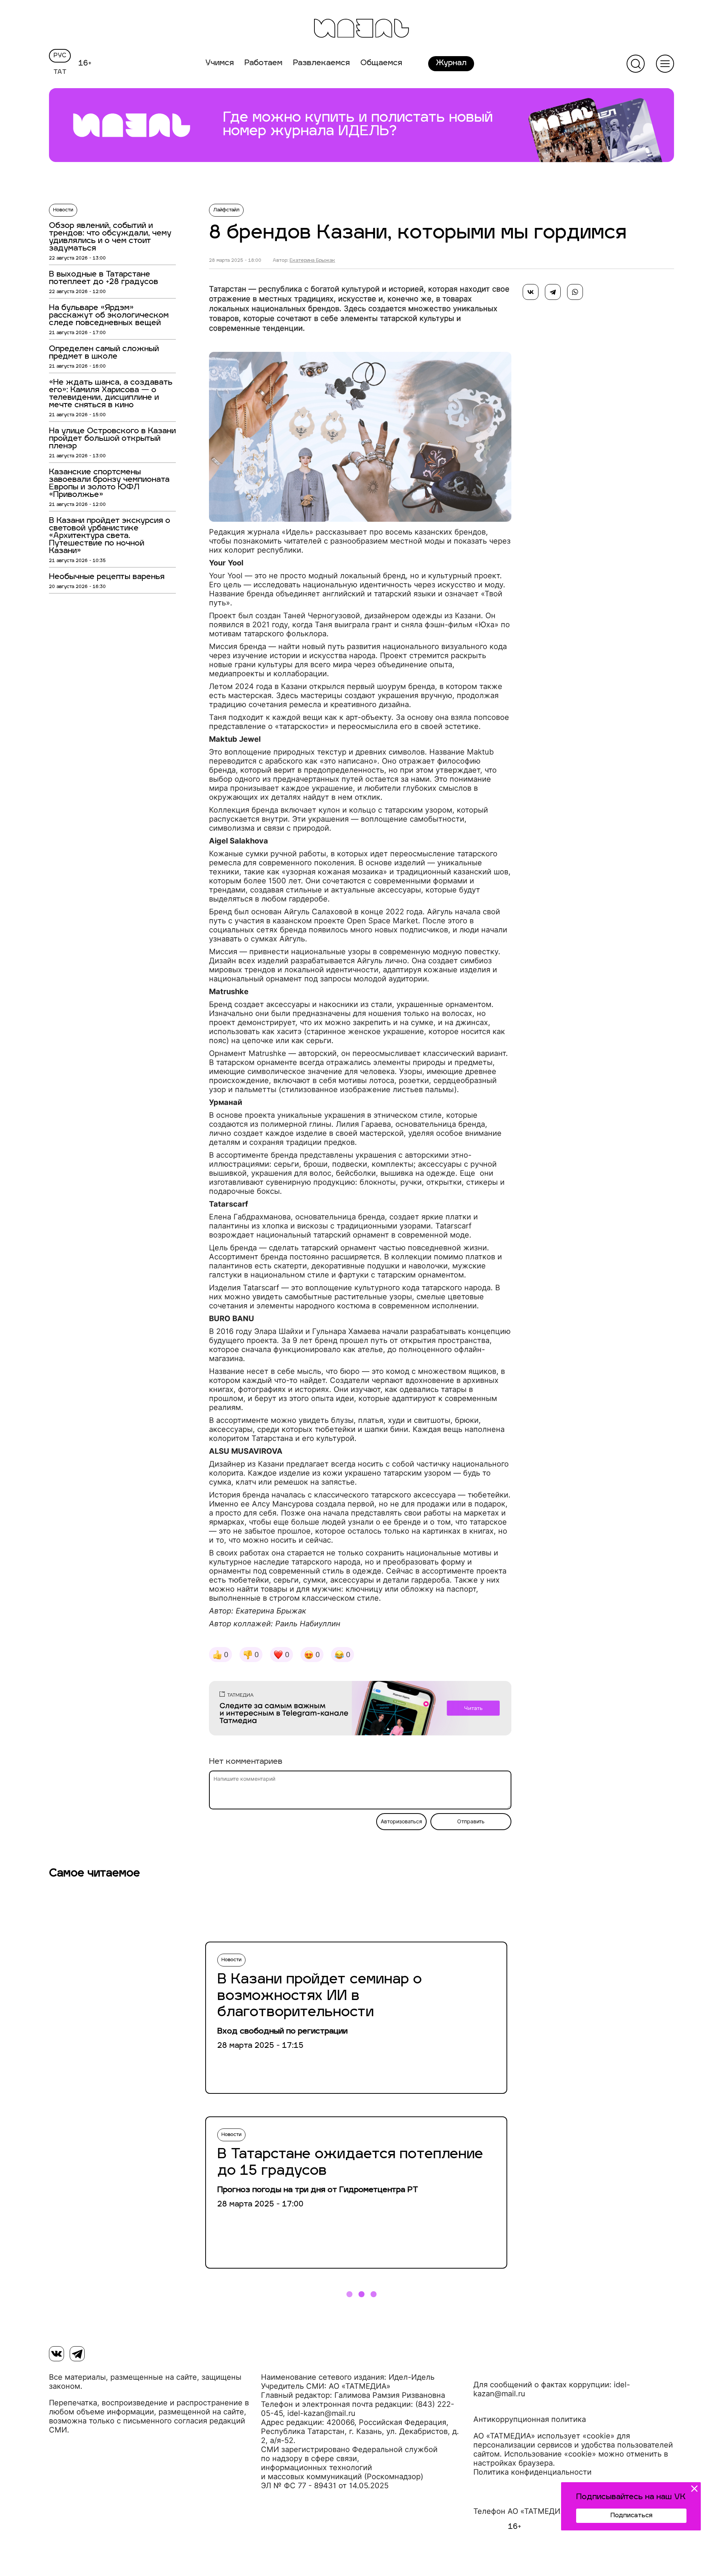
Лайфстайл (226, 210)
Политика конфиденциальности (532, 2472)
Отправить (471, 1821)
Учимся (220, 63)
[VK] (56, 2354)
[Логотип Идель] (361, 29)
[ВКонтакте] (531, 292)
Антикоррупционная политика (530, 2419)
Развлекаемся (321, 63)
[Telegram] (553, 292)
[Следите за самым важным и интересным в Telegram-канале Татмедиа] (360, 1710)
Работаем (263, 63)
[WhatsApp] (575, 292)
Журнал (451, 63)
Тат (60, 72)
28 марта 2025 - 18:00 (235, 261)
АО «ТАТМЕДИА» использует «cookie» (544, 2436)
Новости (63, 210)
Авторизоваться (401, 1821)
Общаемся (381, 63)
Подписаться (631, 2516)
